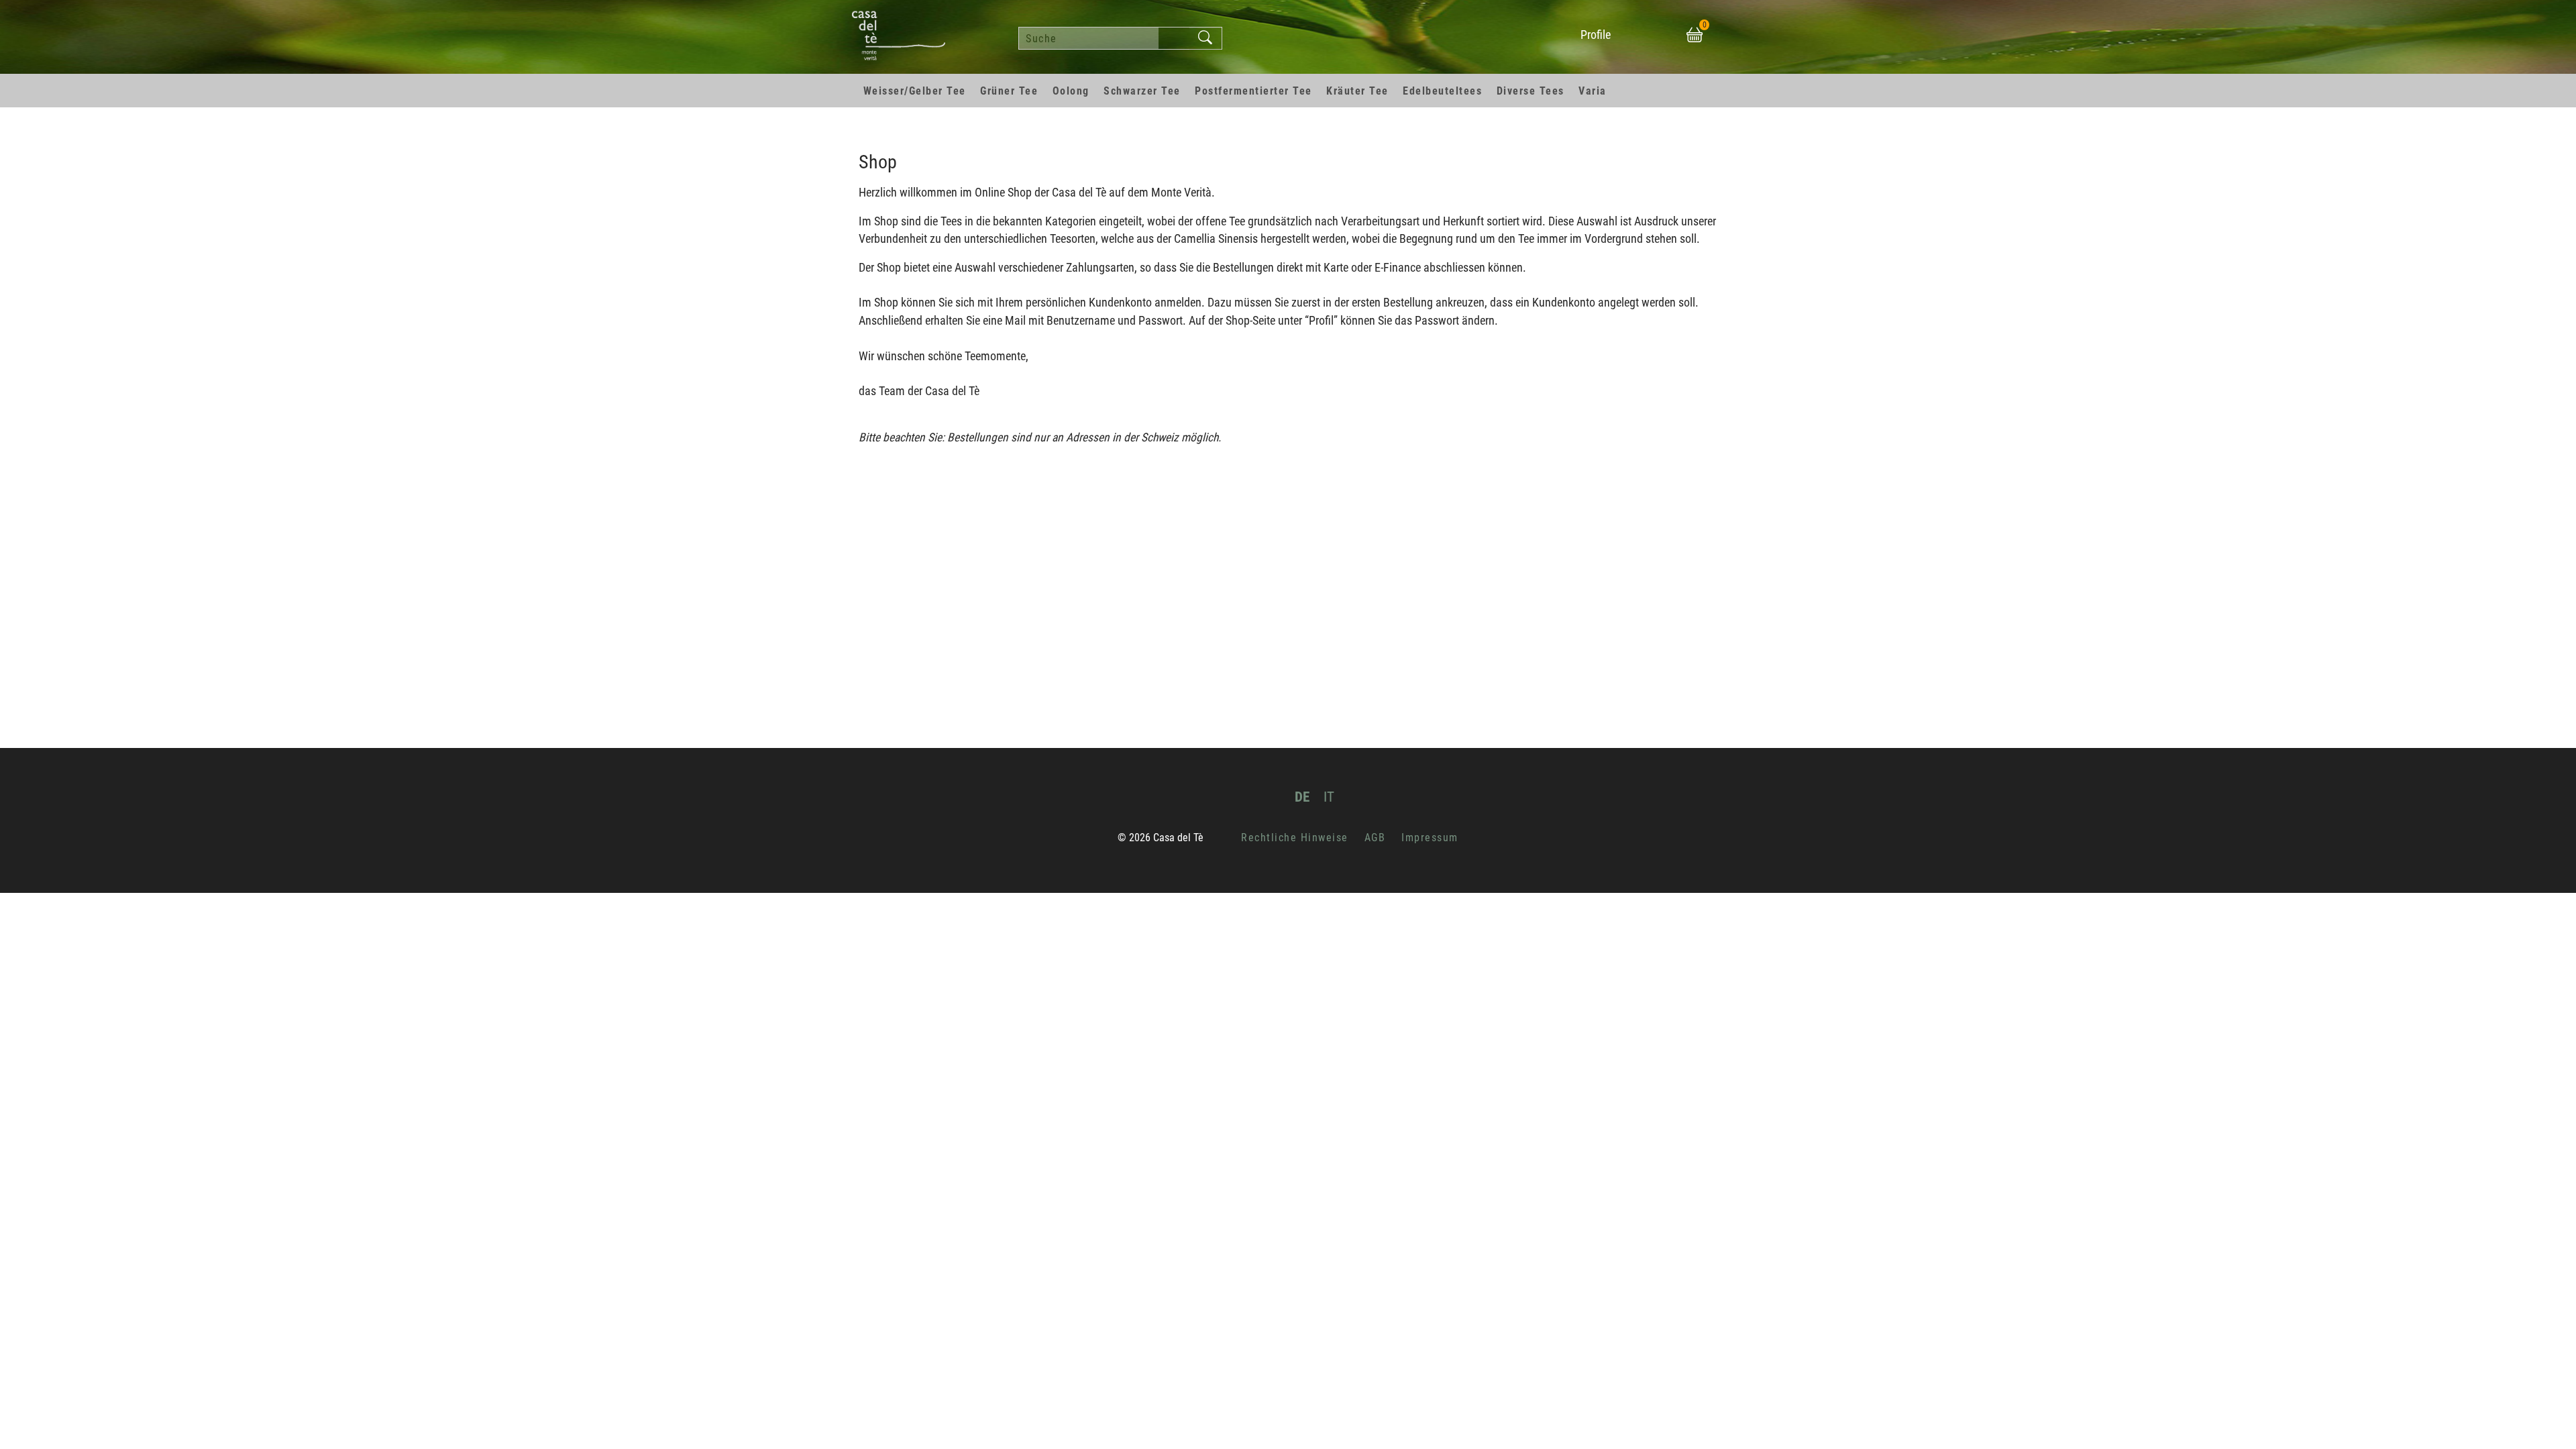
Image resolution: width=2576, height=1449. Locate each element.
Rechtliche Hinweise (1295, 838)
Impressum (1430, 838)
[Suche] (1205, 38)
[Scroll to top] (2546, 1419)
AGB (1375, 838)
